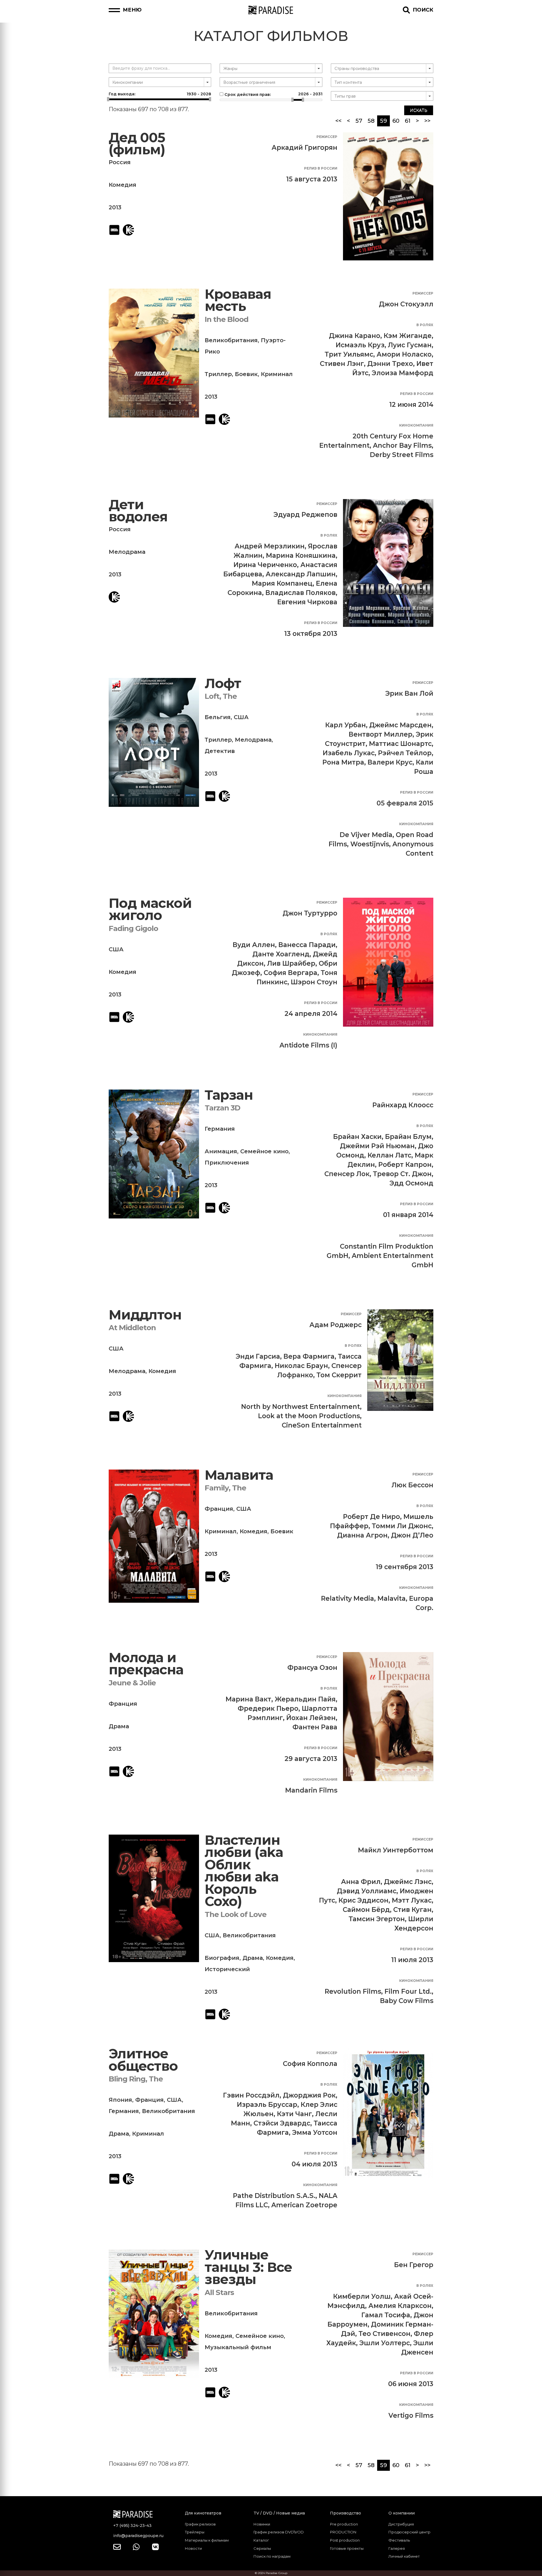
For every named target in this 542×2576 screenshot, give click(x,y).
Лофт (223, 683)
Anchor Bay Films (402, 445)
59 (385, 121)
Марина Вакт (248, 1699)
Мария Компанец (282, 583)
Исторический (227, 1969)
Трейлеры (195, 2532)
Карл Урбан (346, 725)
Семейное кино (264, 1151)
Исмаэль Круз (360, 345)
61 (408, 121)
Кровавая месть (238, 300)
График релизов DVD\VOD (279, 2532)
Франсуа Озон (312, 1668)
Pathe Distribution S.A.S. (274, 2196)
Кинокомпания (416, 425)
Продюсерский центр (409, 2532)
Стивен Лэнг (342, 364)
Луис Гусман (410, 345)
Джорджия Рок (309, 2095)
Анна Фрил (361, 1882)
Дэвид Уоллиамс (367, 1891)
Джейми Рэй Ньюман (377, 1146)
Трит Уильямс (349, 354)
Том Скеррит (339, 1375)
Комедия (123, 185)
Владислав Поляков (300, 593)
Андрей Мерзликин (270, 546)
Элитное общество (143, 2060)
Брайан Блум (408, 1137)
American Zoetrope (304, 2205)
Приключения (227, 1163)
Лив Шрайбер (291, 963)
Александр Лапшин (301, 574)
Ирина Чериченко (265, 565)
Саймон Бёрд (366, 1910)
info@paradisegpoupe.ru (138, 2536)
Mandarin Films (311, 1790)
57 (359, 121)
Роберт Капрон (405, 1165)
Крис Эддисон (363, 1900)
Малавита (239, 1475)
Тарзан (229, 1095)
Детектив (220, 751)
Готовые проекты (347, 2548)
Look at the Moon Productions (309, 1416)
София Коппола (310, 2064)
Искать (419, 110)
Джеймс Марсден (400, 725)
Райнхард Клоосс (403, 1105)
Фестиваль (399, 2540)
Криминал (277, 374)
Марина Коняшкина (301, 555)
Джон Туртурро (310, 913)
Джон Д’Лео (412, 1535)
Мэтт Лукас (412, 1900)
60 (396, 121)
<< (338, 121)
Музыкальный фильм (238, 2347)
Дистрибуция (401, 2524)
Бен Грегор (414, 2265)
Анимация (221, 1151)
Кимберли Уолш (362, 2296)
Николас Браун (301, 1366)
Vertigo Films (411, 2415)
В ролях (425, 325)
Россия (120, 162)
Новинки (262, 2524)
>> (427, 121)
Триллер (218, 374)
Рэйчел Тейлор (405, 753)
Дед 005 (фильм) (137, 144)
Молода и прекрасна (146, 1664)
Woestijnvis (370, 844)
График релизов (200, 2524)
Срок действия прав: (273, 94)
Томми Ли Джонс (402, 1526)
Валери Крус (390, 762)
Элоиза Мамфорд (403, 373)
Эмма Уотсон (315, 2133)
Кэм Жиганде (408, 336)
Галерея (397, 2548)
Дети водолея (138, 511)
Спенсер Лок (347, 1174)
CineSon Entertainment (322, 1425)
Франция (219, 1509)
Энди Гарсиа (258, 1356)
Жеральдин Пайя (305, 1699)
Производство (346, 2513)
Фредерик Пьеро (268, 1708)
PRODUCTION (343, 2532)
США (241, 717)
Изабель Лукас (349, 753)
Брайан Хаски (357, 1137)
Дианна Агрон (362, 1535)
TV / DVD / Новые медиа (279, 2513)
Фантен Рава (315, 1727)
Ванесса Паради (307, 945)
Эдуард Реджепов (305, 515)
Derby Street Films (402, 455)
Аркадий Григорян (304, 148)
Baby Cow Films (407, 2001)
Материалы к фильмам (207, 2540)
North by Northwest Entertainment (300, 1407)
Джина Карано (355, 336)
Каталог (261, 2540)
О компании (402, 2513)
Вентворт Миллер (381, 734)
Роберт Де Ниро (371, 1517)
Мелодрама (127, 552)
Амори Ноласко (404, 354)
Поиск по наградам (272, 2556)
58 (371, 121)
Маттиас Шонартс (400, 744)
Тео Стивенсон (384, 2334)
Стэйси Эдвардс (282, 2123)
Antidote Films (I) (308, 1045)
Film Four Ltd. (408, 1991)
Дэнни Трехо (390, 364)
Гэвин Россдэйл (251, 2095)
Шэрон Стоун (314, 982)
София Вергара (290, 973)
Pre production (344, 2524)
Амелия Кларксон (400, 2306)
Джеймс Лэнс (408, 1882)
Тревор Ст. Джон (402, 1174)
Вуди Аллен (254, 945)
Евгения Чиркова (307, 602)
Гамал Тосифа (386, 2315)
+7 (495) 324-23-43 (132, 2526)
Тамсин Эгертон (377, 1919)
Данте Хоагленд (281, 954)
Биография (222, 1958)
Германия (220, 1129)
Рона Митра (343, 762)
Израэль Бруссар (267, 2105)
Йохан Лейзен (311, 1718)
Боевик (246, 374)
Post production (345, 2540)
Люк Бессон (412, 1485)
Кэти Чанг (294, 2114)
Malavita (392, 1598)
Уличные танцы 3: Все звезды (248, 2267)
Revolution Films (353, 1991)
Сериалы (262, 2548)
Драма (119, 1726)
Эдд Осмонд (411, 1183)
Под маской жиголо (150, 909)
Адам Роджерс (336, 1325)
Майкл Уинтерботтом (396, 1850)
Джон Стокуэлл (406, 304)
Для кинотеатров (203, 2513)
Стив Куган (412, 1910)
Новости (193, 2548)
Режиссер (327, 137)
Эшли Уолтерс (385, 2343)
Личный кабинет (404, 2556)
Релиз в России (321, 168)
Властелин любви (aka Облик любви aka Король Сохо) (244, 1871)
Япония (120, 2100)
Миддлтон (145, 1315)
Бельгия (218, 717)
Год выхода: (160, 94)
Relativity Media (348, 1598)
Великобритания (231, 340)
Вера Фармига (309, 1356)
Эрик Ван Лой (409, 693)
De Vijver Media (366, 835)
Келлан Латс (389, 1155)
